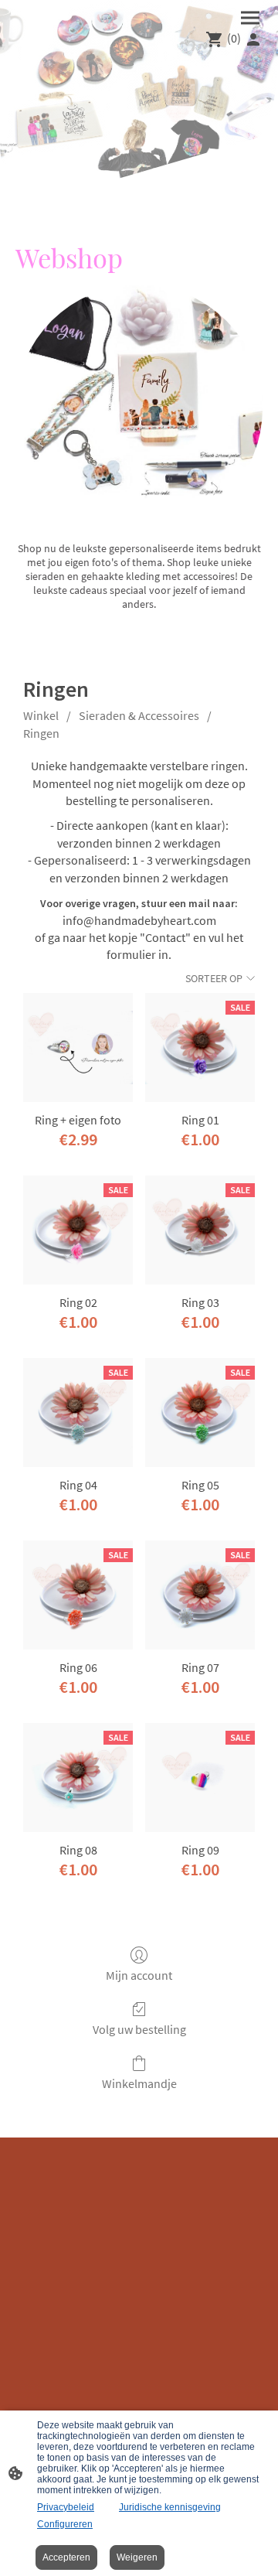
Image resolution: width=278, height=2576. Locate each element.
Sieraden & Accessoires (139, 715)
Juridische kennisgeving (170, 2507)
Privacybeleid (66, 2507)
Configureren (65, 2524)
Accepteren (66, 2557)
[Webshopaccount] (253, 39)
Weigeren (137, 2557)
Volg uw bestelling (139, 2029)
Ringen (41, 733)
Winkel (41, 715)
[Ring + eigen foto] (78, 1048)
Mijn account (139, 1975)
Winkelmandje (139, 2083)
